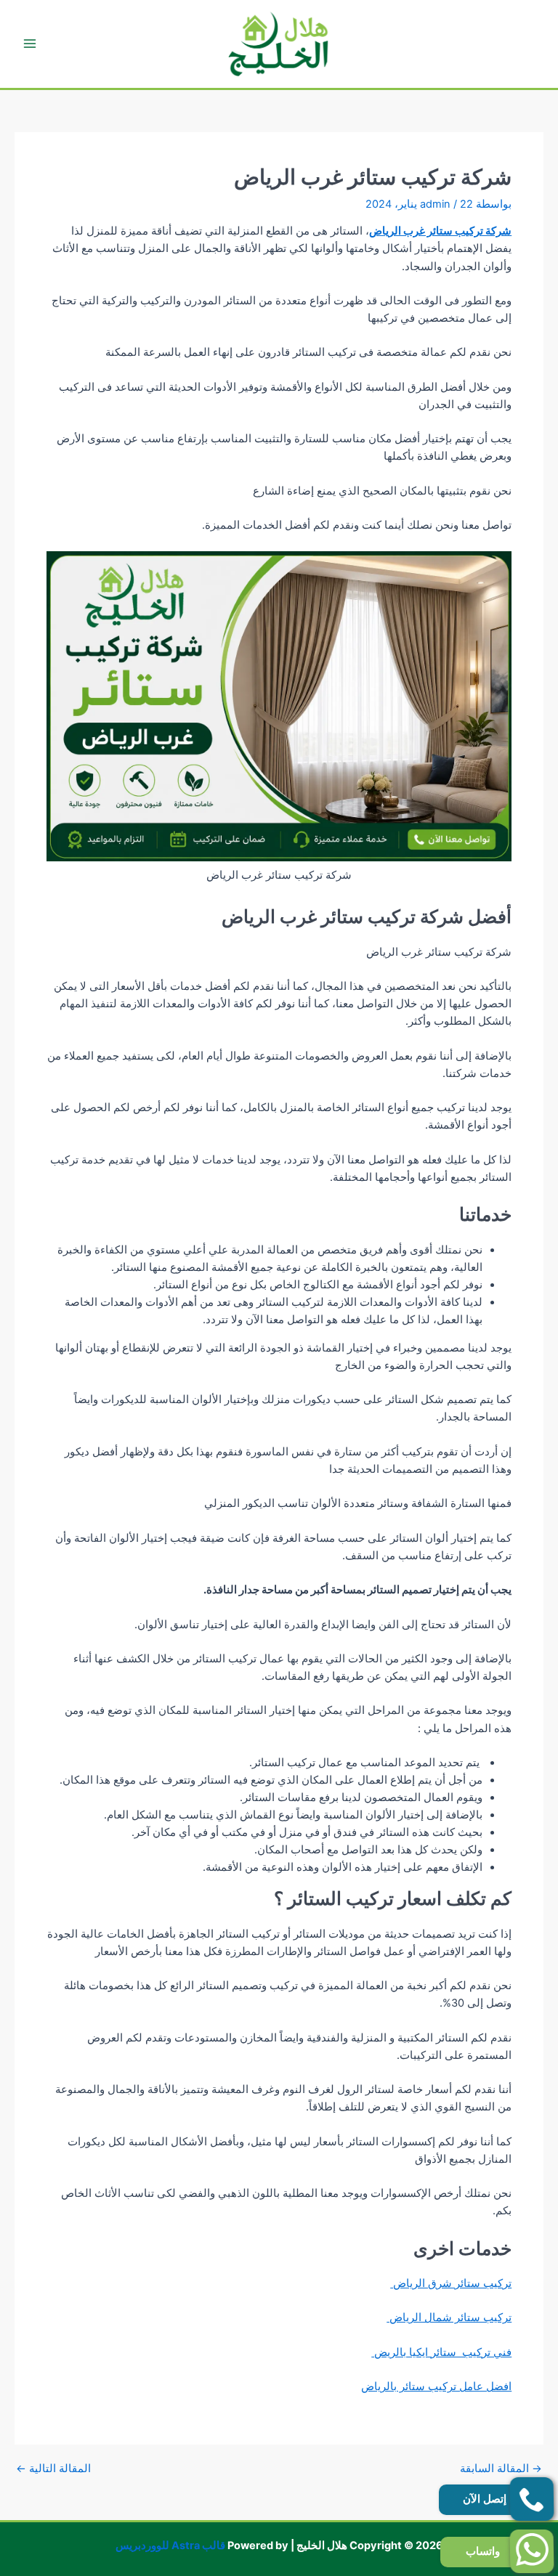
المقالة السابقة (501, 2469)
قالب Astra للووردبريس (170, 2545)
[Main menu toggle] (30, 44)
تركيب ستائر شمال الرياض (449, 2317)
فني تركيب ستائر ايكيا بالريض (441, 2352)
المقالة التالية (53, 2469)
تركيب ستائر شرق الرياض (451, 2283)
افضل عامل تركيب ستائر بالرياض (436, 2386)
